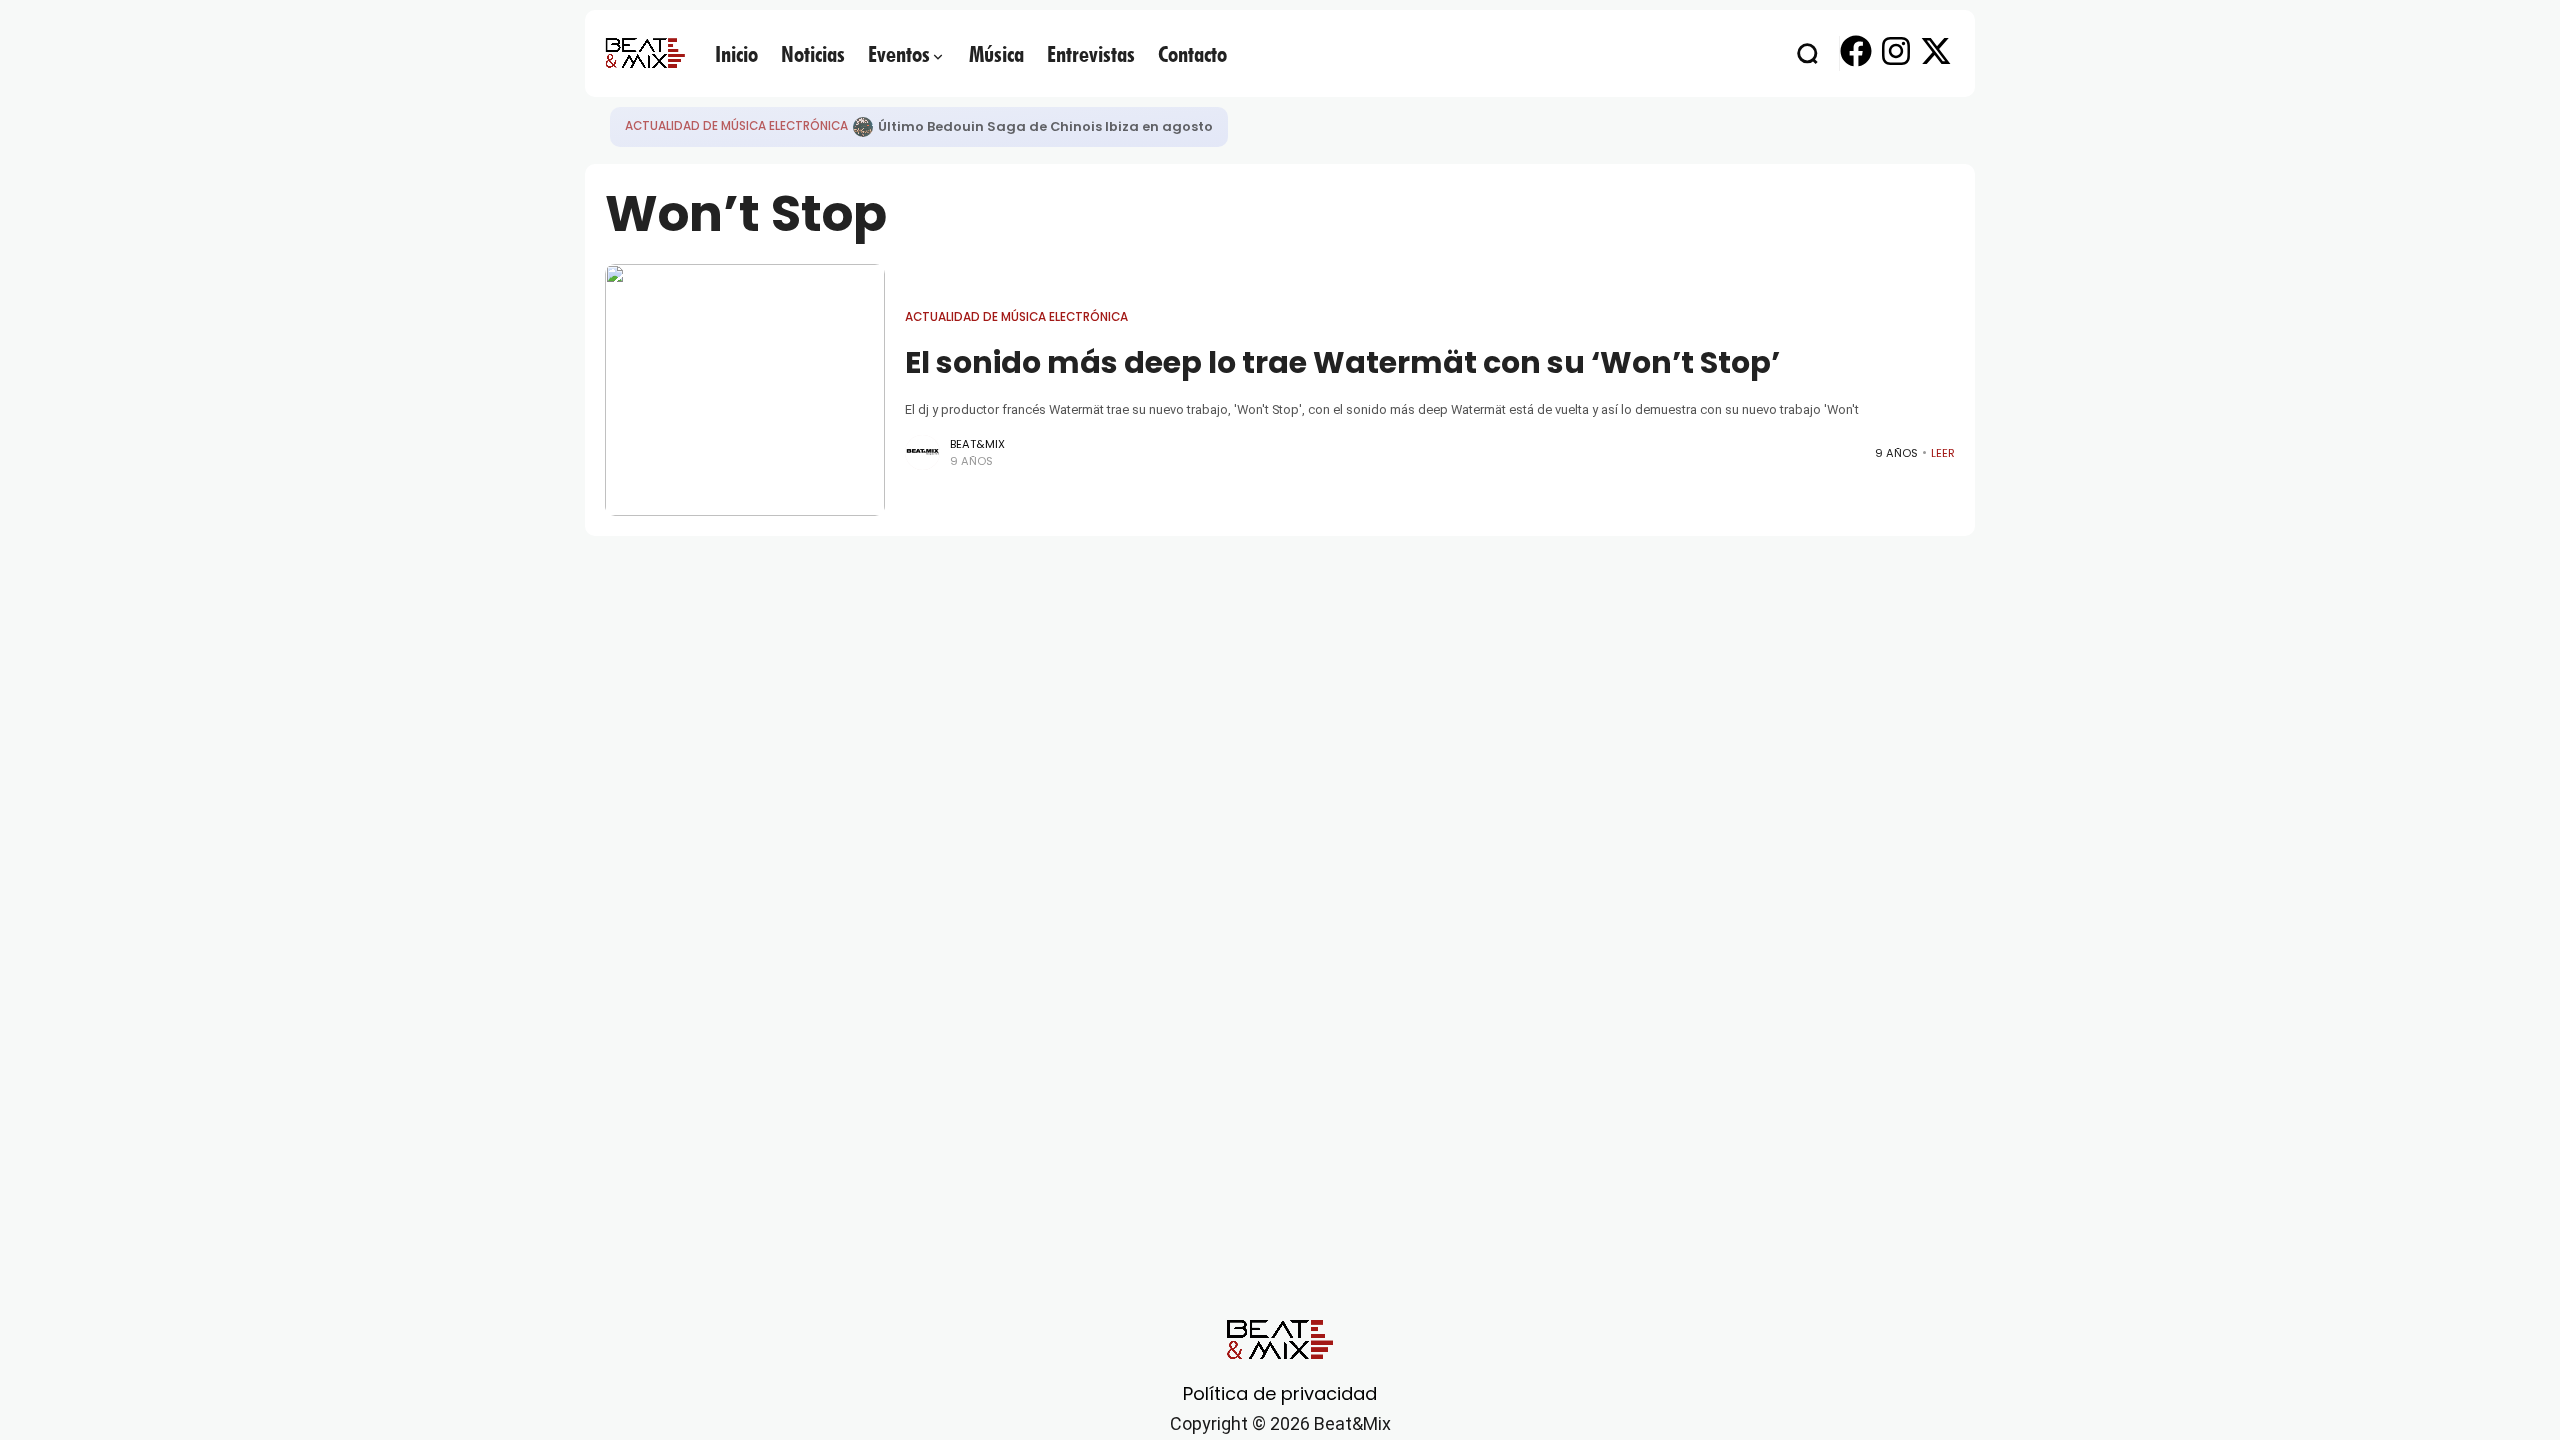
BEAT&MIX (977, 444)
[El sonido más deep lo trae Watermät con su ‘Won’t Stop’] (745, 390)
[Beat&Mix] (645, 53)
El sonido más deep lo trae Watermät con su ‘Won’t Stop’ (1342, 362)
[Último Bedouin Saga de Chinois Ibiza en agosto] (863, 127)
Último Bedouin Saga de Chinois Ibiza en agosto (1045, 126)
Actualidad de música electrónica (736, 126)
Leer (1943, 453)
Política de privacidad (1280, 1393)
